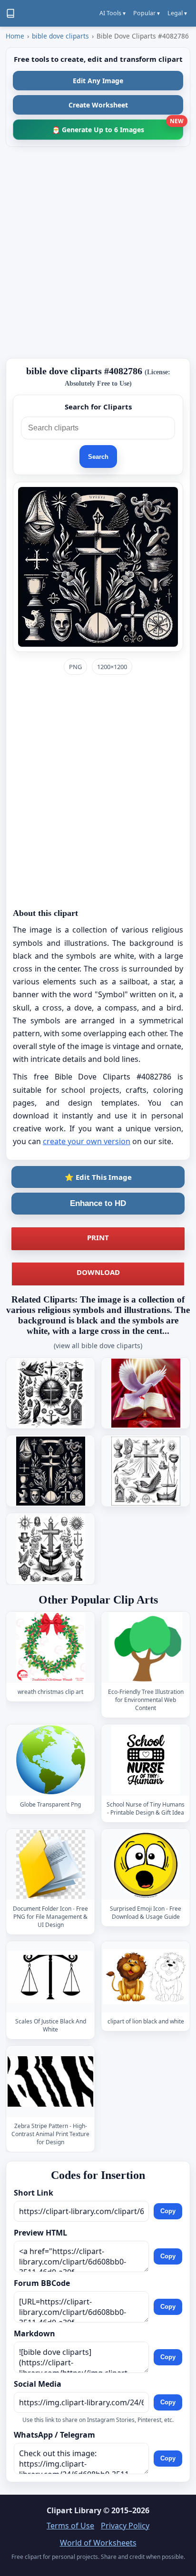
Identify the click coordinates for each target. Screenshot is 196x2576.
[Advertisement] (98, 253)
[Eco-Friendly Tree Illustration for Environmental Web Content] (146, 1647)
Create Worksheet (98, 105)
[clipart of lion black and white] (146, 1977)
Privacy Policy (125, 2526)
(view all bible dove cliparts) (98, 1346)
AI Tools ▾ (113, 13)
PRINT (98, 1237)
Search (98, 457)
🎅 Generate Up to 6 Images (118, 127)
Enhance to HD (98, 1203)
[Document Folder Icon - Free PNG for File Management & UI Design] (50, 1864)
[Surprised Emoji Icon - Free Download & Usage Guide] (146, 1864)
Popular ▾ (147, 13)
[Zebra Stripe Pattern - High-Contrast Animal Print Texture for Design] (50, 2081)
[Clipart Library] (10, 13)
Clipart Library (74, 2510)
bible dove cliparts (60, 36)
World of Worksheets (98, 2543)
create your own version (87, 1141)
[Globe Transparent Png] (50, 1760)
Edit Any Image (98, 81)
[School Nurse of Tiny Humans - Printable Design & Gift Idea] (146, 1760)
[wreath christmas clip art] (50, 1647)
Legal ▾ (177, 13)
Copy (168, 2211)
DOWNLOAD (98, 1272)
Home (15, 36)
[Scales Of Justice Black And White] (50, 1977)
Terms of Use (70, 2526)
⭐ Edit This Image (98, 1177)
